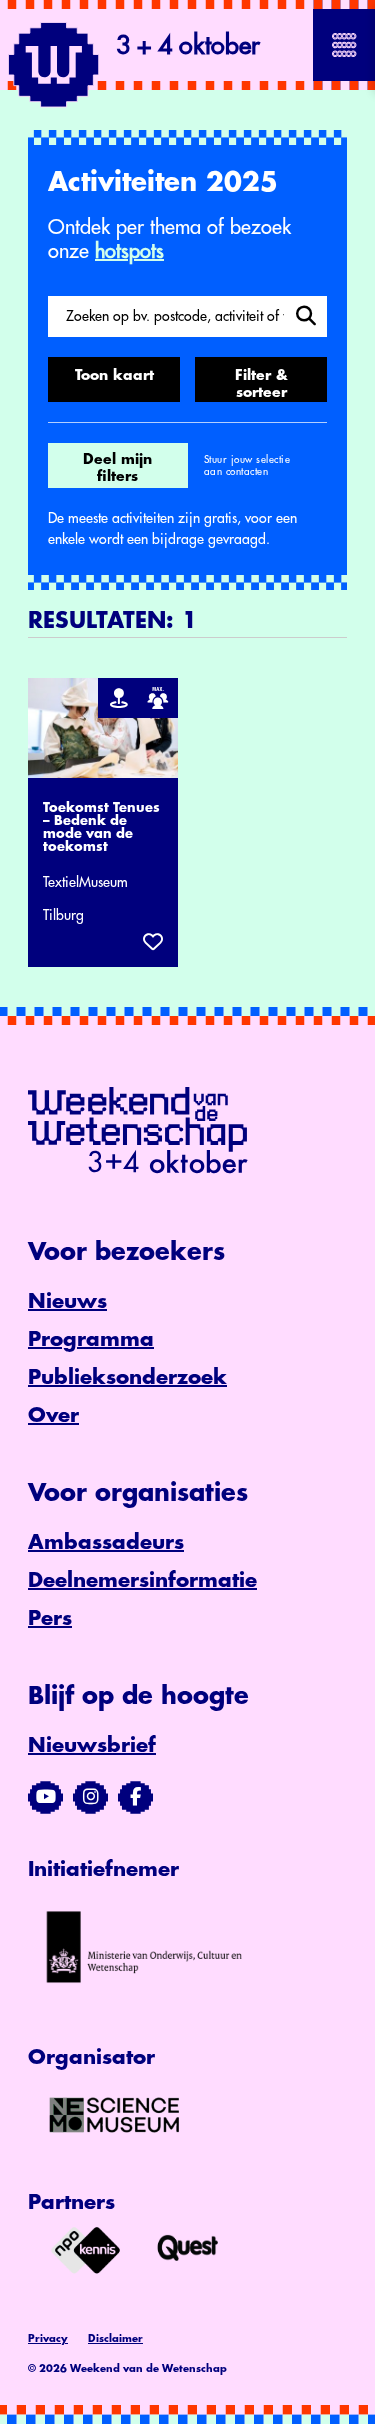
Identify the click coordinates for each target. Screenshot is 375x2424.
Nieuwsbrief (92, 1745)
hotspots (129, 251)
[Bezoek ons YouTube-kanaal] (45, 1797)
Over (53, 1415)
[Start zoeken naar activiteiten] (305, 316)
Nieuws (67, 1301)
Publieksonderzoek (127, 1377)
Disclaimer (115, 2339)
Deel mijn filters (117, 467)
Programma (91, 1339)
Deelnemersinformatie (142, 1580)
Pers (50, 1618)
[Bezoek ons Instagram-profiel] (90, 1797)
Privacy (48, 2339)
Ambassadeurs (106, 1542)
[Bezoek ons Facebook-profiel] (135, 1797)
